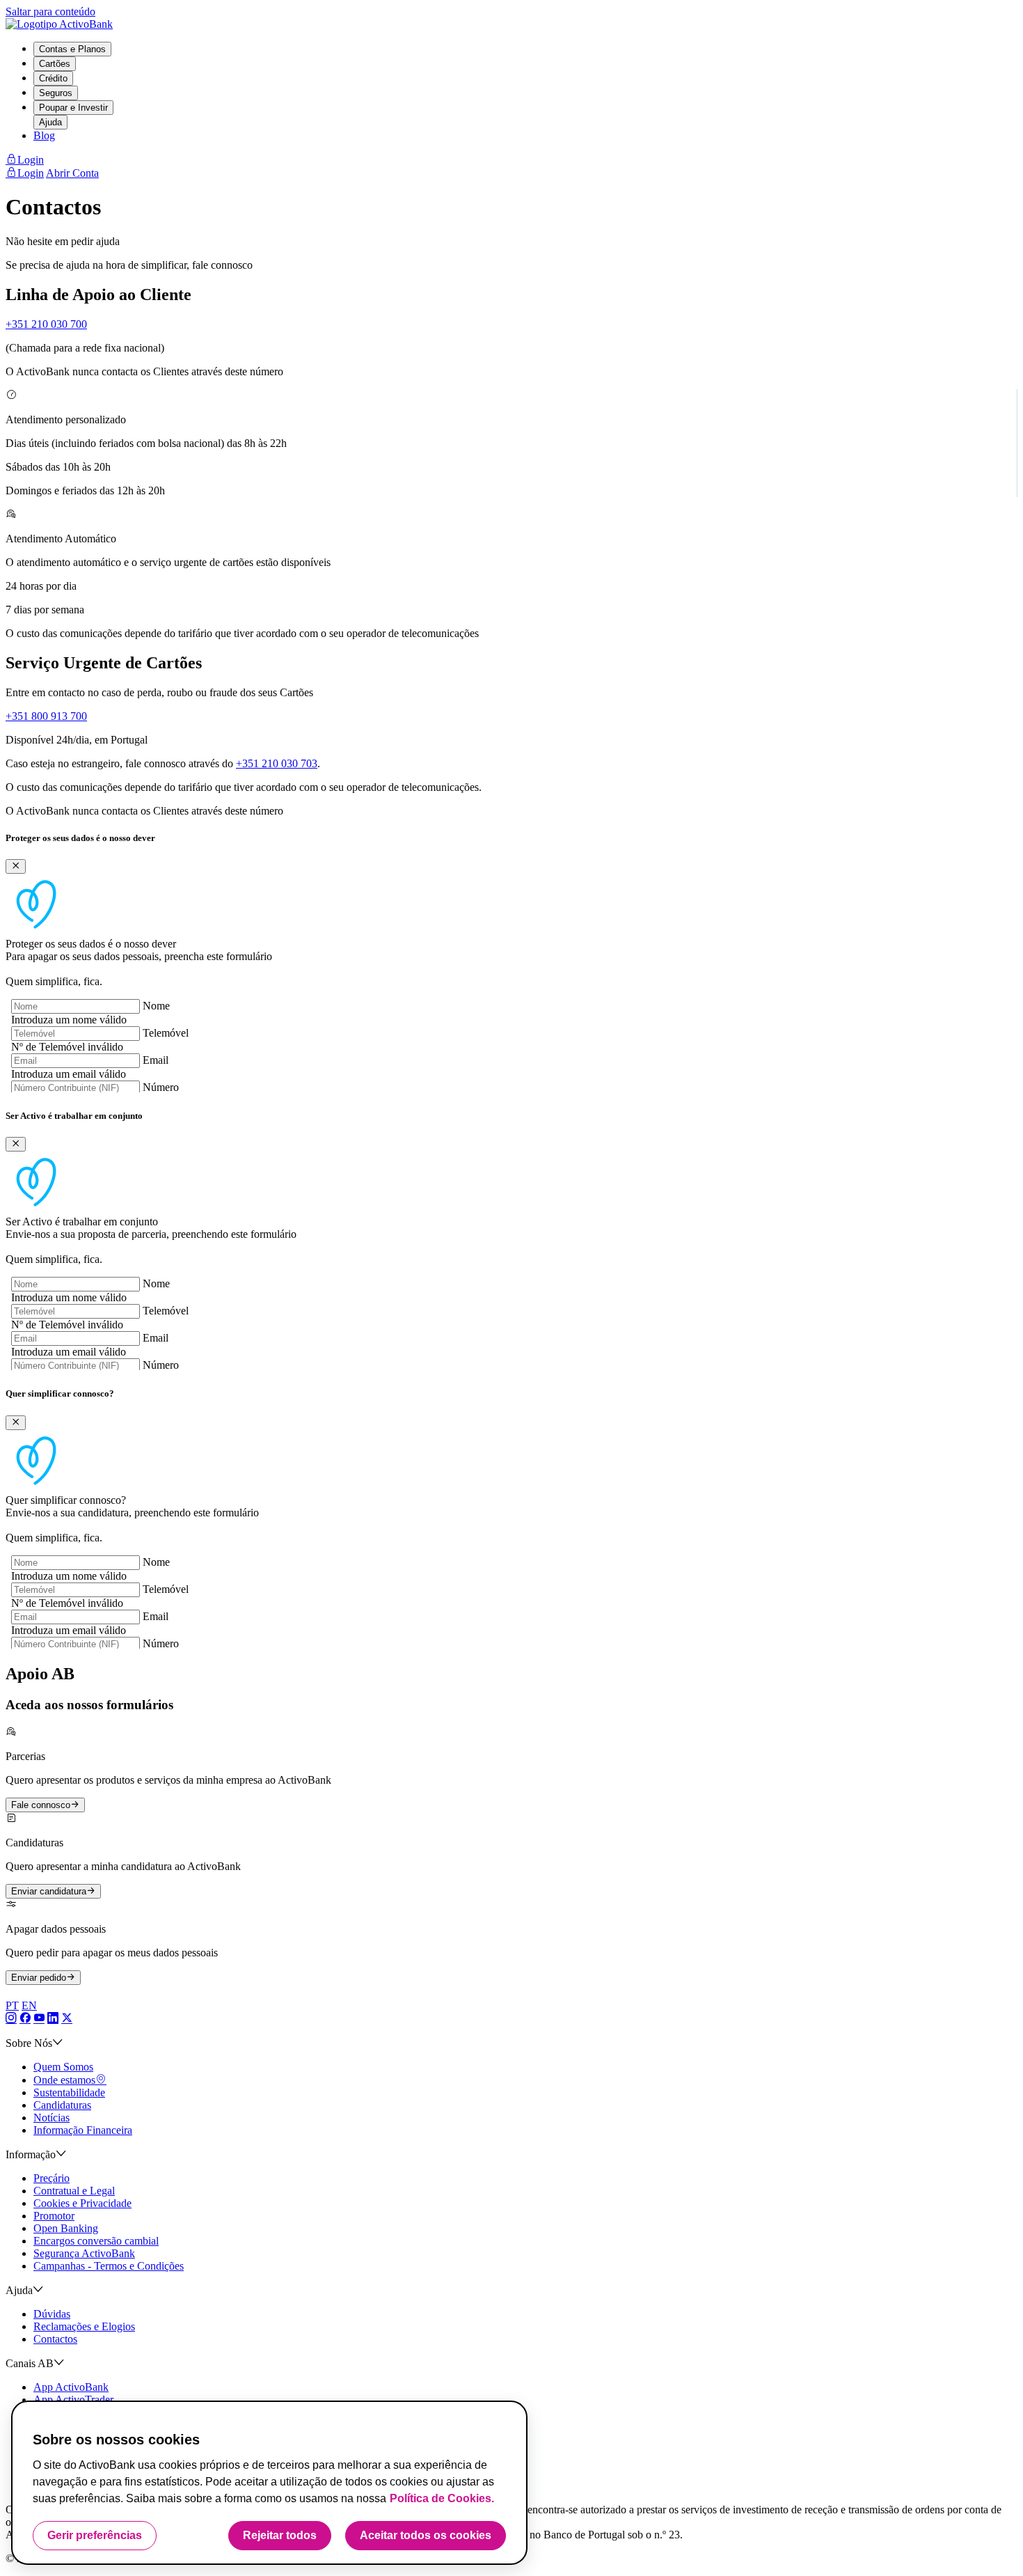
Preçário (51, 2178)
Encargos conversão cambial (96, 2241)
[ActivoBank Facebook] (25, 2019)
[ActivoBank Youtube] (39, 2019)
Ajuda (50, 122)
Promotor (54, 2216)
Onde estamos (64, 2080)
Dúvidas (52, 2314)
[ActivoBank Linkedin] (53, 2019)
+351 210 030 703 (277, 763)
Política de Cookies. (442, 2498)
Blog (44, 135)
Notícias (51, 2118)
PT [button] (12, 2005)
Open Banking (66, 2228)
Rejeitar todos (280, 2535)
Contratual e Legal (74, 2191)
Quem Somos (63, 2067)
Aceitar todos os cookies (426, 2535)
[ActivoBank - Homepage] (59, 24)
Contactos (55, 2339)
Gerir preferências (95, 2535)
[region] (269, 2483)
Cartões (55, 64)
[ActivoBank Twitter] (67, 2019)
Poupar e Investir (73, 108)
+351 (46, 324)
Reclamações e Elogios (84, 2326)
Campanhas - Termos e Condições (109, 2266)
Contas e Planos (72, 49)
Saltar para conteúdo (50, 11)
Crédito (53, 78)
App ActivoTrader (73, 2400)
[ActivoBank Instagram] (11, 2019)
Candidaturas (62, 2105)
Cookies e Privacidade (82, 2203)
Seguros (56, 93)
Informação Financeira (83, 2130)
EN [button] (29, 2005)
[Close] (16, 866)
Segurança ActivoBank (84, 2253)
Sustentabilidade (69, 2092)
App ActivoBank (71, 2387)
